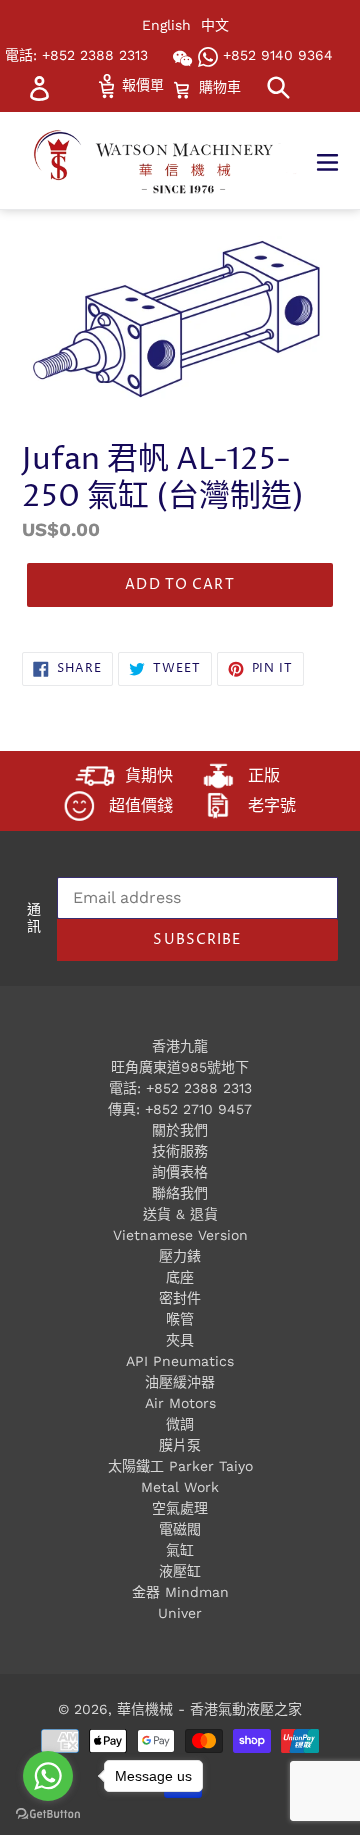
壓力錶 (180, 1256)
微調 (180, 1424)
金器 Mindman (180, 1592)
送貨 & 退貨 (180, 1214)
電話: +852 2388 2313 (76, 55)
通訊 (34, 919)
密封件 (180, 1298)
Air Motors (180, 1403)
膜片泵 (180, 1445)
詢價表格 (180, 1172)
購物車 (219, 86)
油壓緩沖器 (180, 1382)
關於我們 (180, 1130)
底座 (180, 1277)
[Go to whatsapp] (48, 1776)
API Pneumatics (180, 1361)
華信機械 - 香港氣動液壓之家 (209, 1709)
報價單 (140, 85)
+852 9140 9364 (275, 55)
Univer (180, 1613)
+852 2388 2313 (199, 1088)
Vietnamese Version (180, 1235)
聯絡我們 (180, 1193)
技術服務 (180, 1151)
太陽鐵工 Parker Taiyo (180, 1466)
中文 (215, 25)
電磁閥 (180, 1529)
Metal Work (180, 1487)
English (166, 25)
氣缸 (180, 1550)
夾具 (180, 1340)
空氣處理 (180, 1508)
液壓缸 (180, 1571)
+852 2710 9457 (198, 1109)
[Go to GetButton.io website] (48, 1814)
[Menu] (337, 161)
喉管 (180, 1319)
